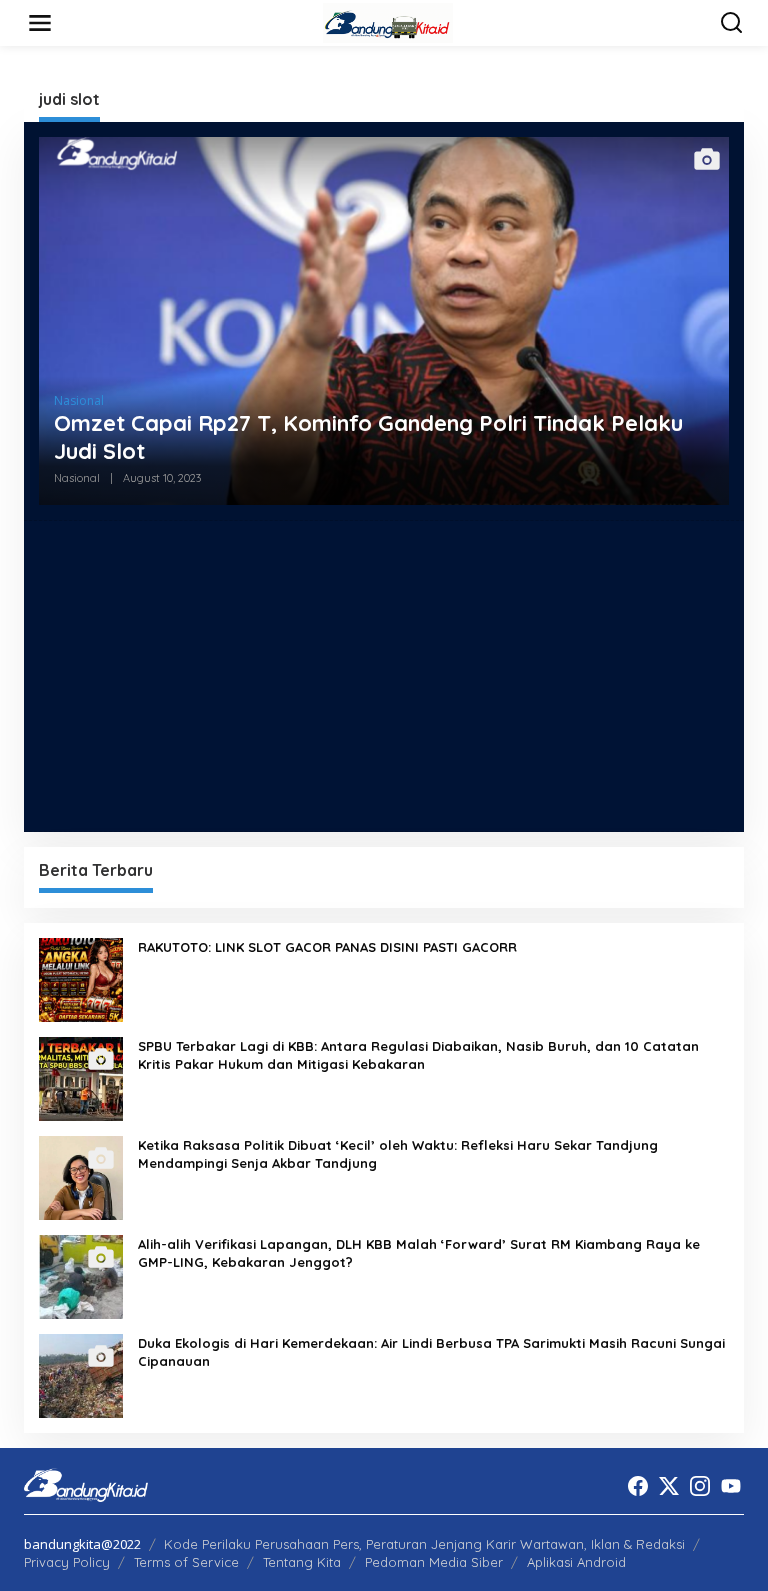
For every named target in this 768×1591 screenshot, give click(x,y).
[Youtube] (731, 1486)
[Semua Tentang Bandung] (388, 21)
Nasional (79, 400)
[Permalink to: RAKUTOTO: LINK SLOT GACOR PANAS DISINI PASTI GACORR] (81, 978)
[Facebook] (638, 1486)
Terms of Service (186, 1562)
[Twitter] (669, 1486)
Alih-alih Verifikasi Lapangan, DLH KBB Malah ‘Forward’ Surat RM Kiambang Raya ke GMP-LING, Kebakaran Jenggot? (419, 1253)
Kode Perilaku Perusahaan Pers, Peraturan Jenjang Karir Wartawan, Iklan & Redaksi (424, 1544)
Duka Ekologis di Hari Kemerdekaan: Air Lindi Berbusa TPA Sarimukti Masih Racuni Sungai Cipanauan (431, 1352)
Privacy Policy (67, 1562)
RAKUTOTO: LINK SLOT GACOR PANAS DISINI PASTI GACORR (327, 947)
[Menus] (40, 23)
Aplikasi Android (576, 1562)
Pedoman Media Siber (434, 1562)
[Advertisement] (384, 676)
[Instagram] (700, 1486)
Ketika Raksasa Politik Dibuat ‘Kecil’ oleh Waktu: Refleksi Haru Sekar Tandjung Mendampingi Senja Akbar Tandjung (398, 1154)
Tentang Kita (302, 1562)
